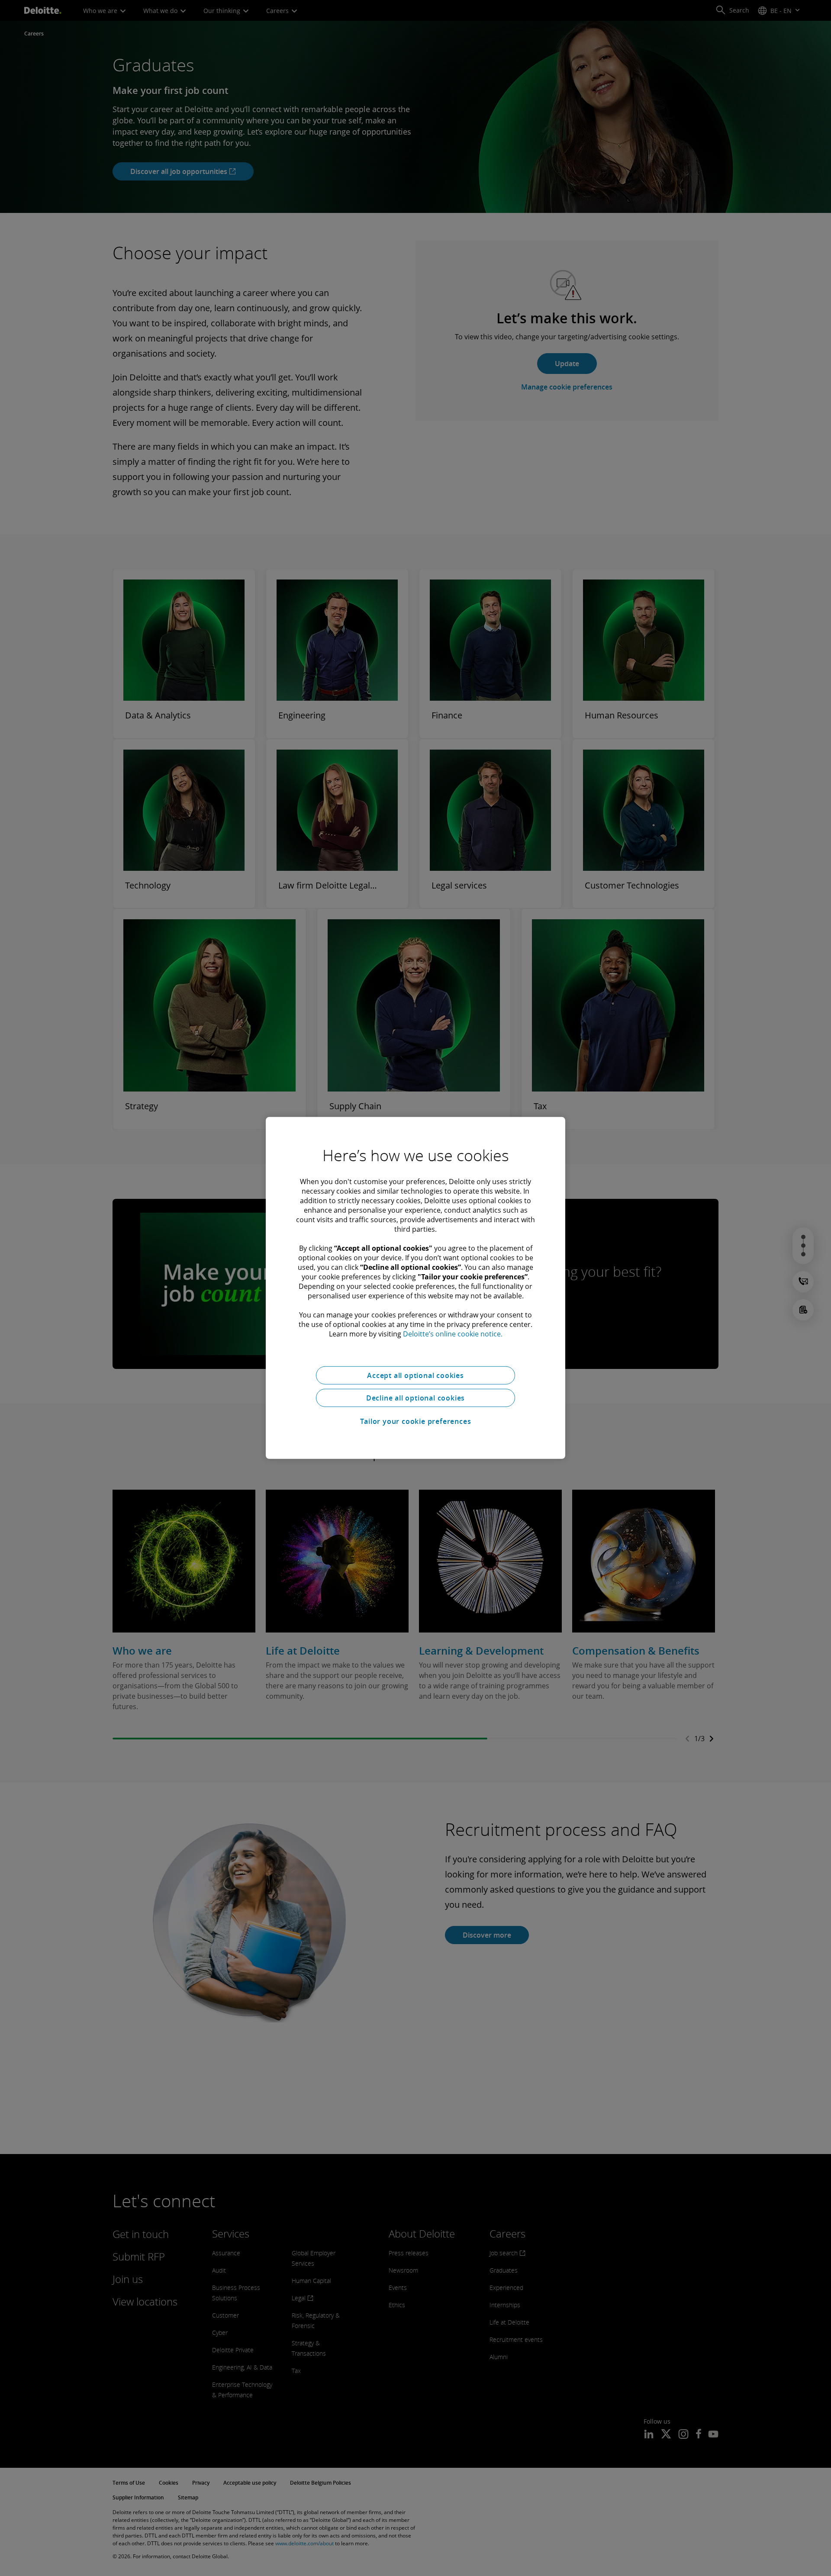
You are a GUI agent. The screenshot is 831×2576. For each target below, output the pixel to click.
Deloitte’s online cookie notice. (453, 1334)
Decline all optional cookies (415, 1398)
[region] (415, 1288)
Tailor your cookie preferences (416, 1421)
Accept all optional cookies (415, 1375)
